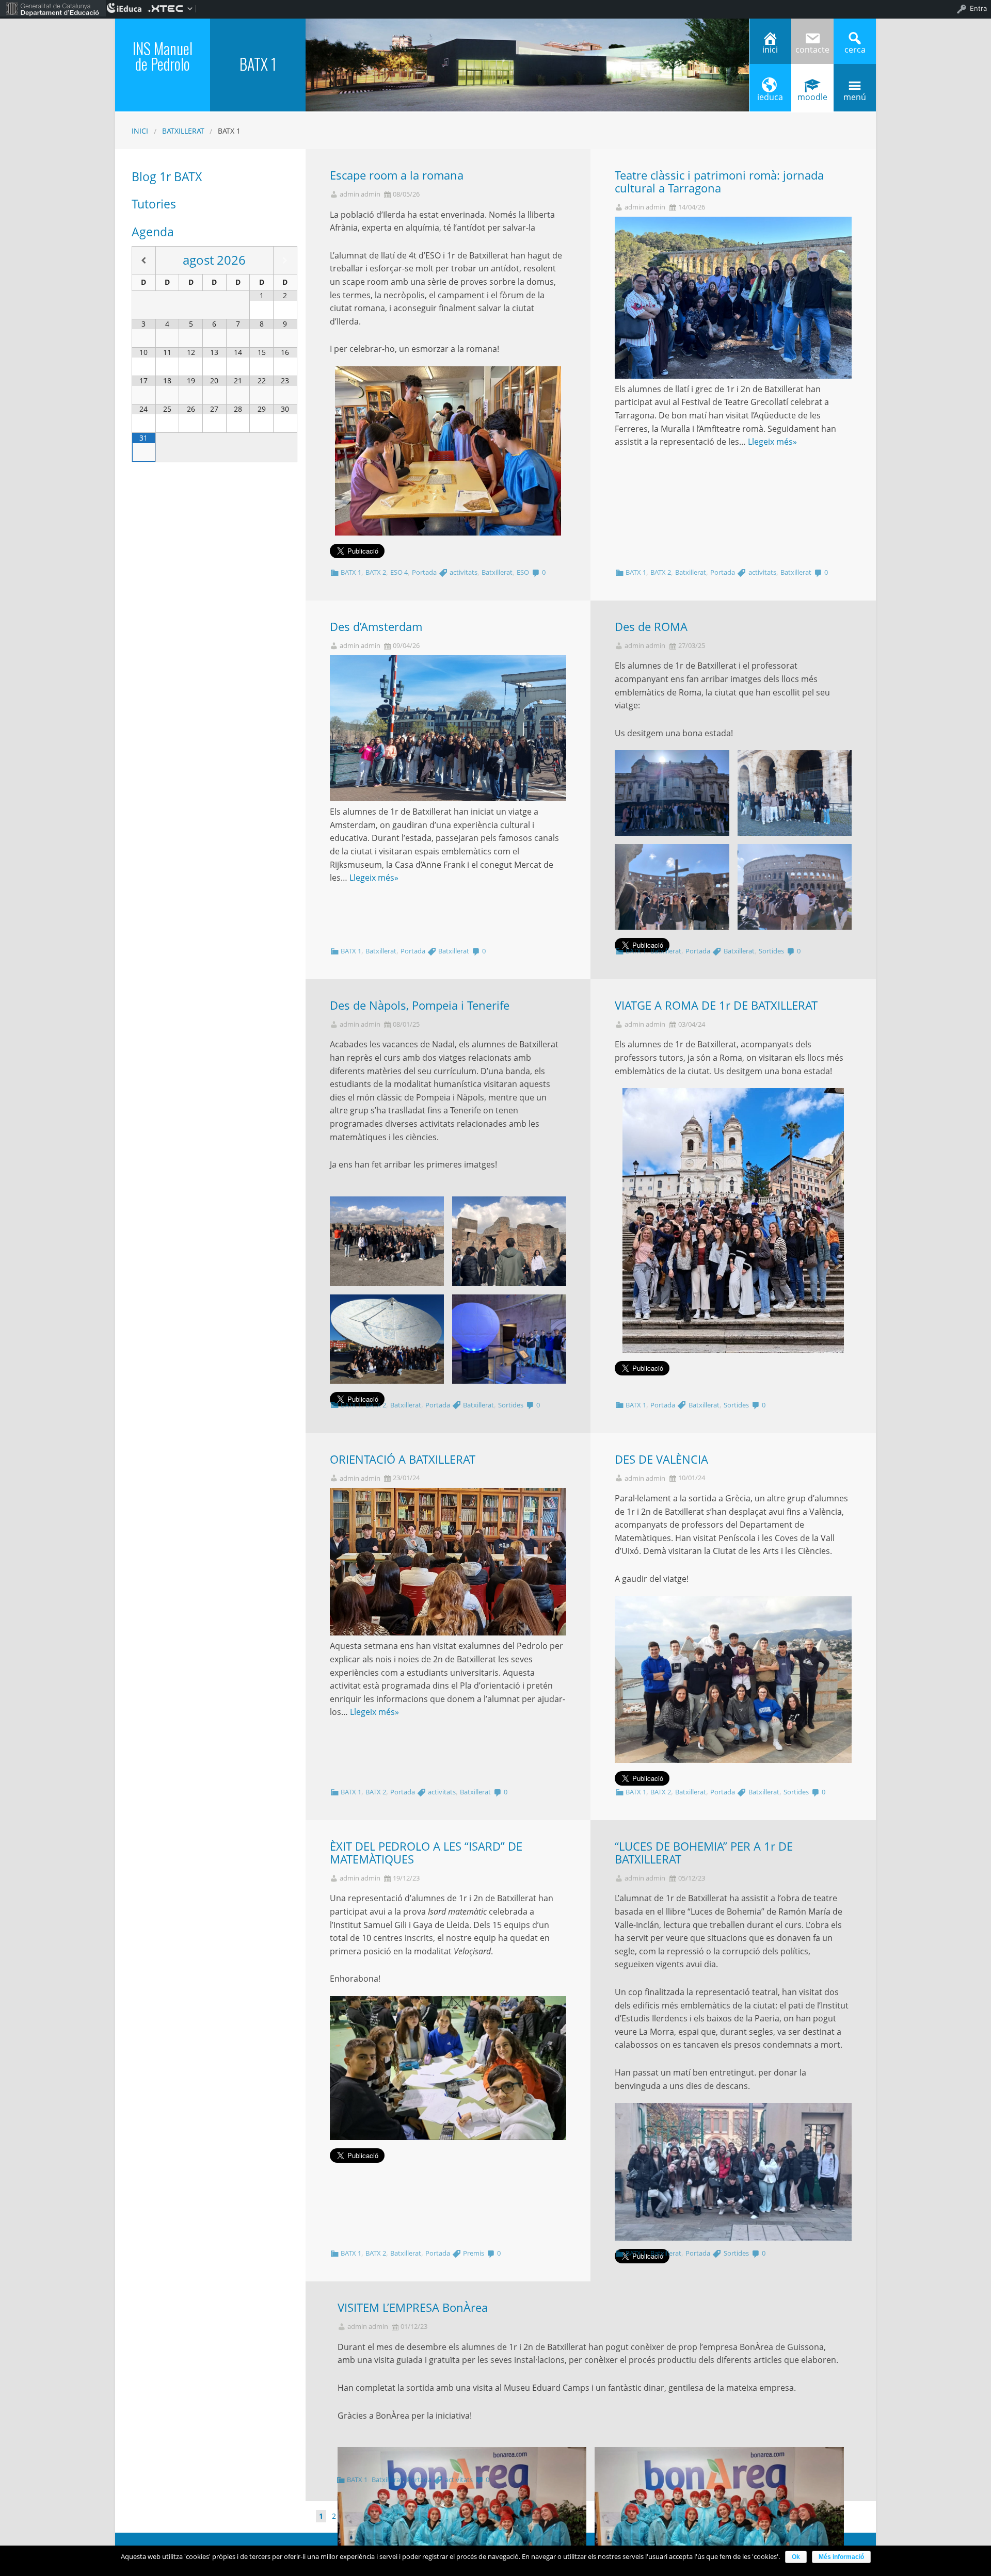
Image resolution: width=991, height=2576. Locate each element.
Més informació (841, 2557)
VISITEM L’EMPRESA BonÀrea (413, 2307)
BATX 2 (376, 572)
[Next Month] (285, 260)
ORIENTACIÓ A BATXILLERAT (403, 1459)
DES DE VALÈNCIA (661, 1459)
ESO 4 (399, 572)
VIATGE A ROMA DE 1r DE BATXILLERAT (716, 1005)
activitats (463, 572)
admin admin (360, 194)
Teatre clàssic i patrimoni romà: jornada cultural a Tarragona (719, 182)
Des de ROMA (651, 627)
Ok (796, 2557)
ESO (523, 572)
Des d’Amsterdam (376, 627)
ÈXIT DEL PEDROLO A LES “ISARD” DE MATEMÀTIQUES (426, 1853)
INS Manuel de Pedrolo (163, 56)
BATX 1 (351, 572)
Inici (140, 131)
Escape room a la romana (397, 175)
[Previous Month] (144, 260)
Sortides (771, 951)
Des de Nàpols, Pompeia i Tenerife (420, 1005)
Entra (978, 8)
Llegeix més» (772, 442)
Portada (424, 572)
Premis (474, 2253)
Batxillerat (183, 131)
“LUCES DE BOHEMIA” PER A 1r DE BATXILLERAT (704, 1853)
